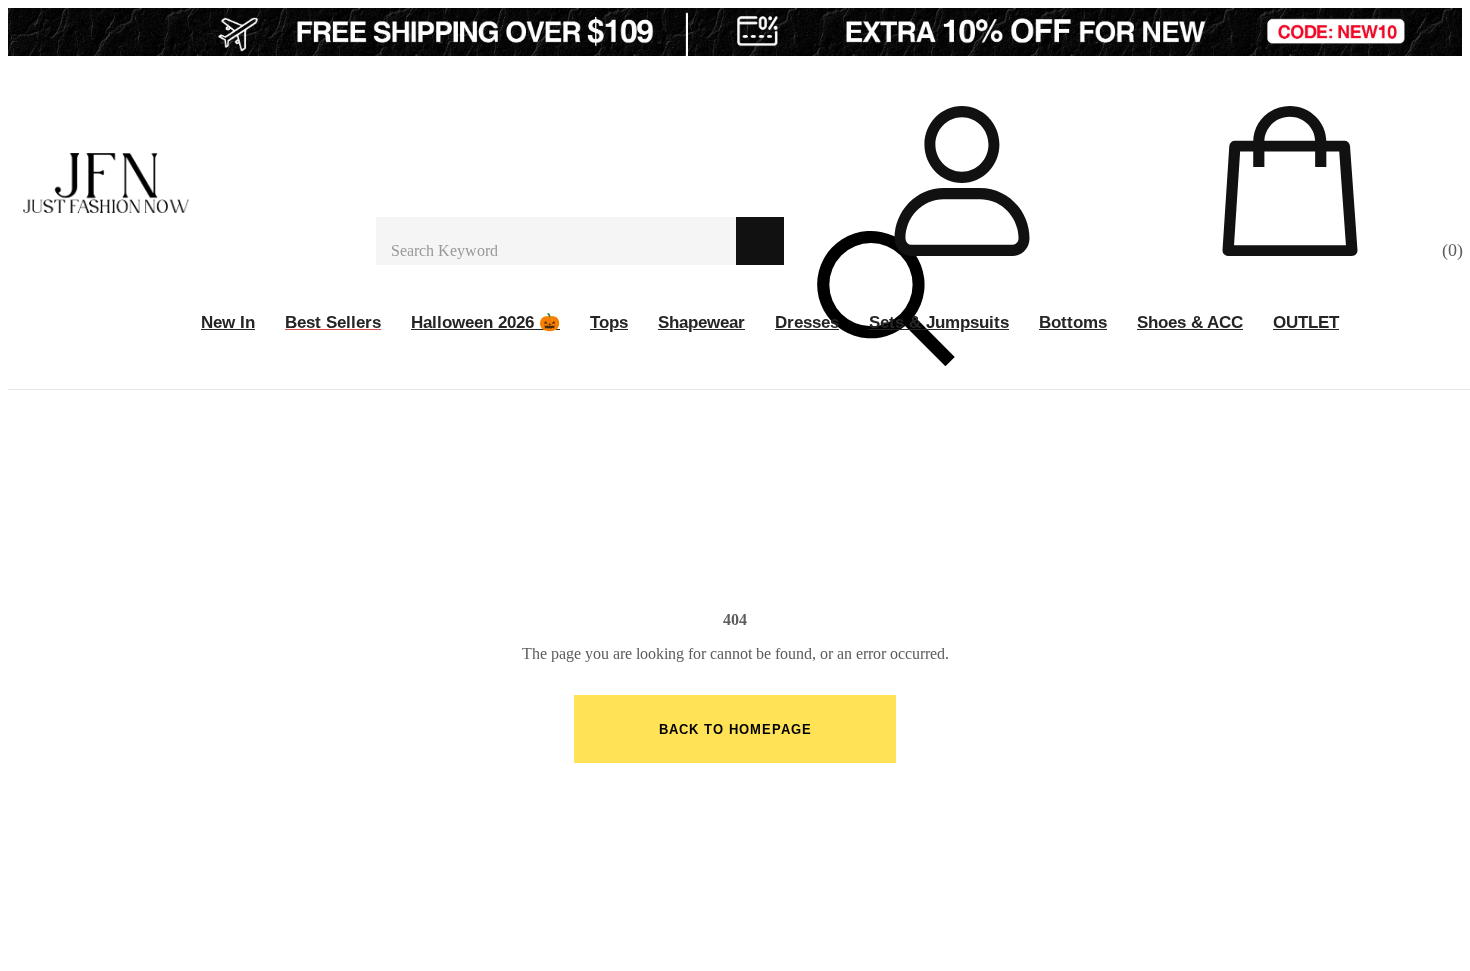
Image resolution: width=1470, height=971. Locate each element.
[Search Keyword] (556, 241)
